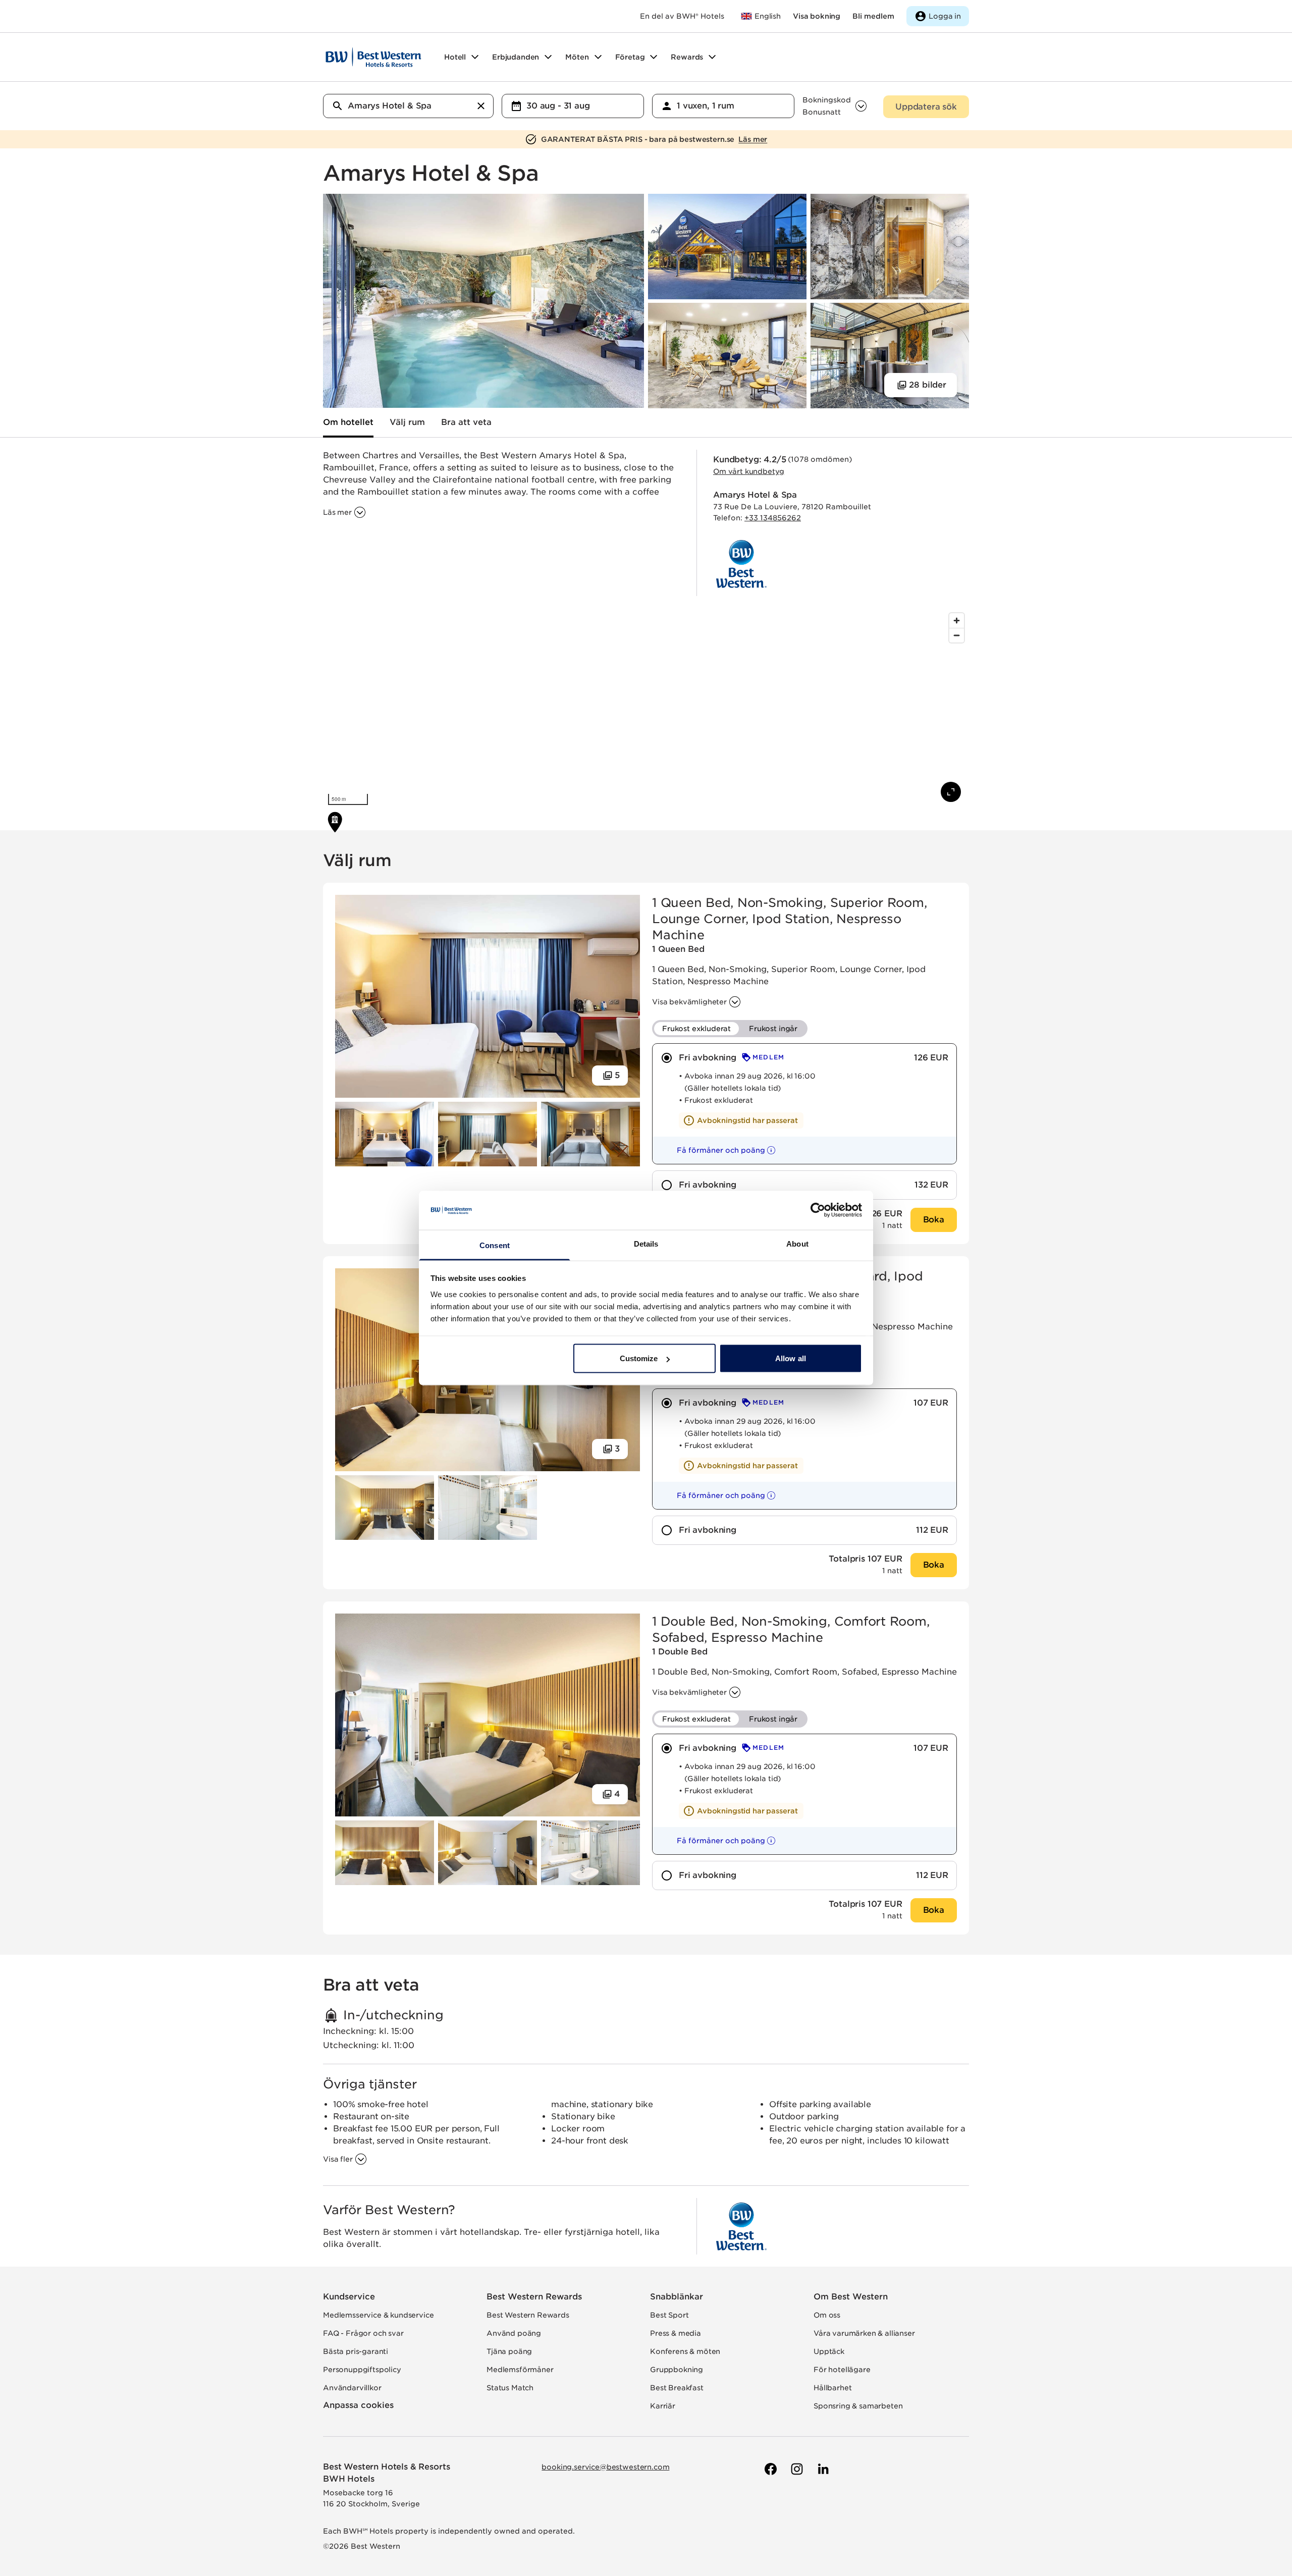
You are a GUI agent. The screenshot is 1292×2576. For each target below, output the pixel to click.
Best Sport (669, 2315)
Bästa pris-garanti (356, 2351)
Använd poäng (514, 2333)
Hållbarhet (832, 2388)
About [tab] (797, 1243)
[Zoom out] (957, 635)
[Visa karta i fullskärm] (951, 792)
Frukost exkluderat (696, 1029)
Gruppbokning (677, 2370)
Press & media (676, 2333)
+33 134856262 (773, 518)
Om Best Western (851, 2297)
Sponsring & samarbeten (858, 2406)
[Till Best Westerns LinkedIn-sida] (822, 2469)
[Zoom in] (957, 621)
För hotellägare (842, 2370)
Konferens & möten (685, 2351)
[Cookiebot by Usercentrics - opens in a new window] (818, 1210)
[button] (717, 1150)
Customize (639, 1358)
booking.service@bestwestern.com (605, 2467)
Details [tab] (646, 1243)
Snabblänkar (677, 2297)
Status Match (510, 2388)
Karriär (663, 2406)
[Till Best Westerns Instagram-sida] (796, 2469)
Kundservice (349, 2297)
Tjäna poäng (509, 2351)
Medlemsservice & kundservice (379, 2315)
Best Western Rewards (534, 2297)
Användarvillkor (352, 2388)
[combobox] (408, 106)
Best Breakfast (677, 2388)
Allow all (791, 1358)
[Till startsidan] (373, 57)
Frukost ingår (773, 1029)
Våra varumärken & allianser (864, 2333)
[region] (646, 709)
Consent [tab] (495, 1245)
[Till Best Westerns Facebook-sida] (770, 2469)
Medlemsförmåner (520, 2370)
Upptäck (829, 2351)
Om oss (827, 2315)
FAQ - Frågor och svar (363, 2333)
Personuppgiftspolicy (362, 2370)
